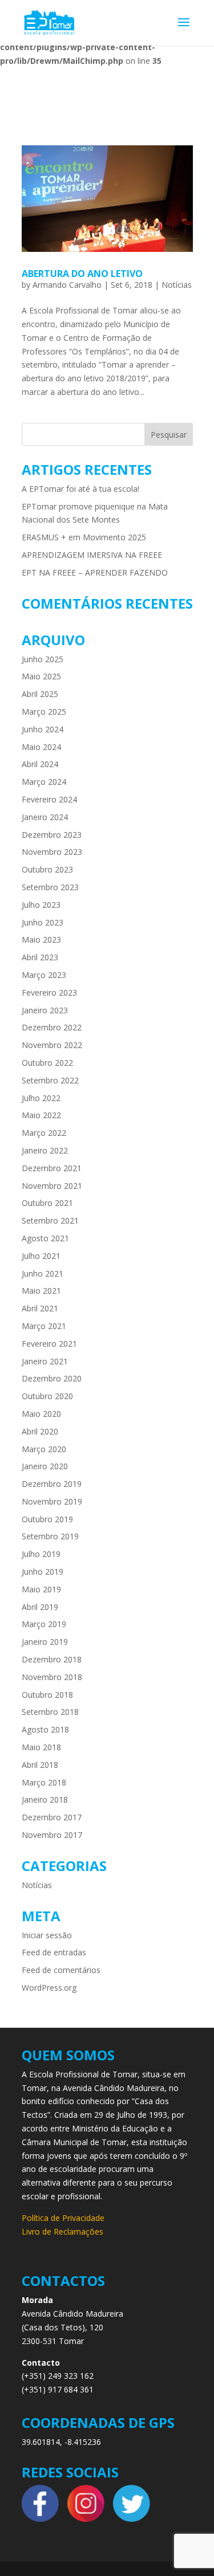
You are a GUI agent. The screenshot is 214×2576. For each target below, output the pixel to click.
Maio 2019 (41, 1589)
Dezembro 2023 (52, 835)
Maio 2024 (41, 747)
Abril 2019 (40, 1607)
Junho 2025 (43, 659)
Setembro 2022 (50, 1080)
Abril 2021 (40, 1308)
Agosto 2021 (45, 1238)
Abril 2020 (40, 1431)
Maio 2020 (41, 1414)
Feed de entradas (54, 1952)
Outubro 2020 (47, 1396)
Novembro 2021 (52, 1186)
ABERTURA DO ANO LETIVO (82, 274)
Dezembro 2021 (52, 1168)
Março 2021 (44, 1326)
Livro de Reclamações (62, 2231)
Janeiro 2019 (45, 1642)
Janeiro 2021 (45, 1361)
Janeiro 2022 (45, 1150)
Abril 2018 (40, 1765)
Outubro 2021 (47, 1203)
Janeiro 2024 (45, 817)
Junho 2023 (43, 922)
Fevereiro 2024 (49, 799)
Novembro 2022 (52, 1045)
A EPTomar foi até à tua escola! (80, 489)
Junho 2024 (43, 729)
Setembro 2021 (50, 1220)
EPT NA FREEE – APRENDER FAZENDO (95, 572)
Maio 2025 (41, 676)
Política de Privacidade (63, 2218)
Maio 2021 (41, 1291)
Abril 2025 (40, 694)
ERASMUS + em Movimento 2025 (84, 537)
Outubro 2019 (47, 1519)
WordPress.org (49, 1988)
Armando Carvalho (67, 285)
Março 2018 (44, 1782)
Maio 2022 (41, 1115)
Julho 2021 (41, 1256)
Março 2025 (44, 712)
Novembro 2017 (52, 1835)
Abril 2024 (40, 764)
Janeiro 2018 (45, 1799)
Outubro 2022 (47, 1063)
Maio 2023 (41, 939)
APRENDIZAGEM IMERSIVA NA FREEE (92, 555)
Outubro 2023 (47, 869)
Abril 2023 (40, 957)
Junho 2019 (43, 1572)
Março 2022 (44, 1133)
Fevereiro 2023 (49, 993)
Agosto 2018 (45, 1729)
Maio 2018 (41, 1747)
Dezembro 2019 (52, 1484)
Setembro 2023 (50, 887)
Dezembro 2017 (52, 1817)
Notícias (177, 285)
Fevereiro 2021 (49, 1344)
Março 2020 (44, 1449)
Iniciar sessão (47, 1935)
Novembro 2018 (52, 1677)
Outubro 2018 (47, 1695)
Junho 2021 (43, 1273)
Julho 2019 (41, 1554)
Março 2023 (44, 975)
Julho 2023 (41, 905)
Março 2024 (44, 782)
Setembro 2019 (50, 1536)
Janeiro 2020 (45, 1466)
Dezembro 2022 (52, 1027)
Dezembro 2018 (52, 1659)
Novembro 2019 (52, 1501)
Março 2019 (44, 1624)
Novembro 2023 (52, 852)
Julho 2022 (41, 1098)
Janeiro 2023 (45, 1010)
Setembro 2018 (50, 1712)
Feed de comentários (61, 1970)
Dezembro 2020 (52, 1378)
